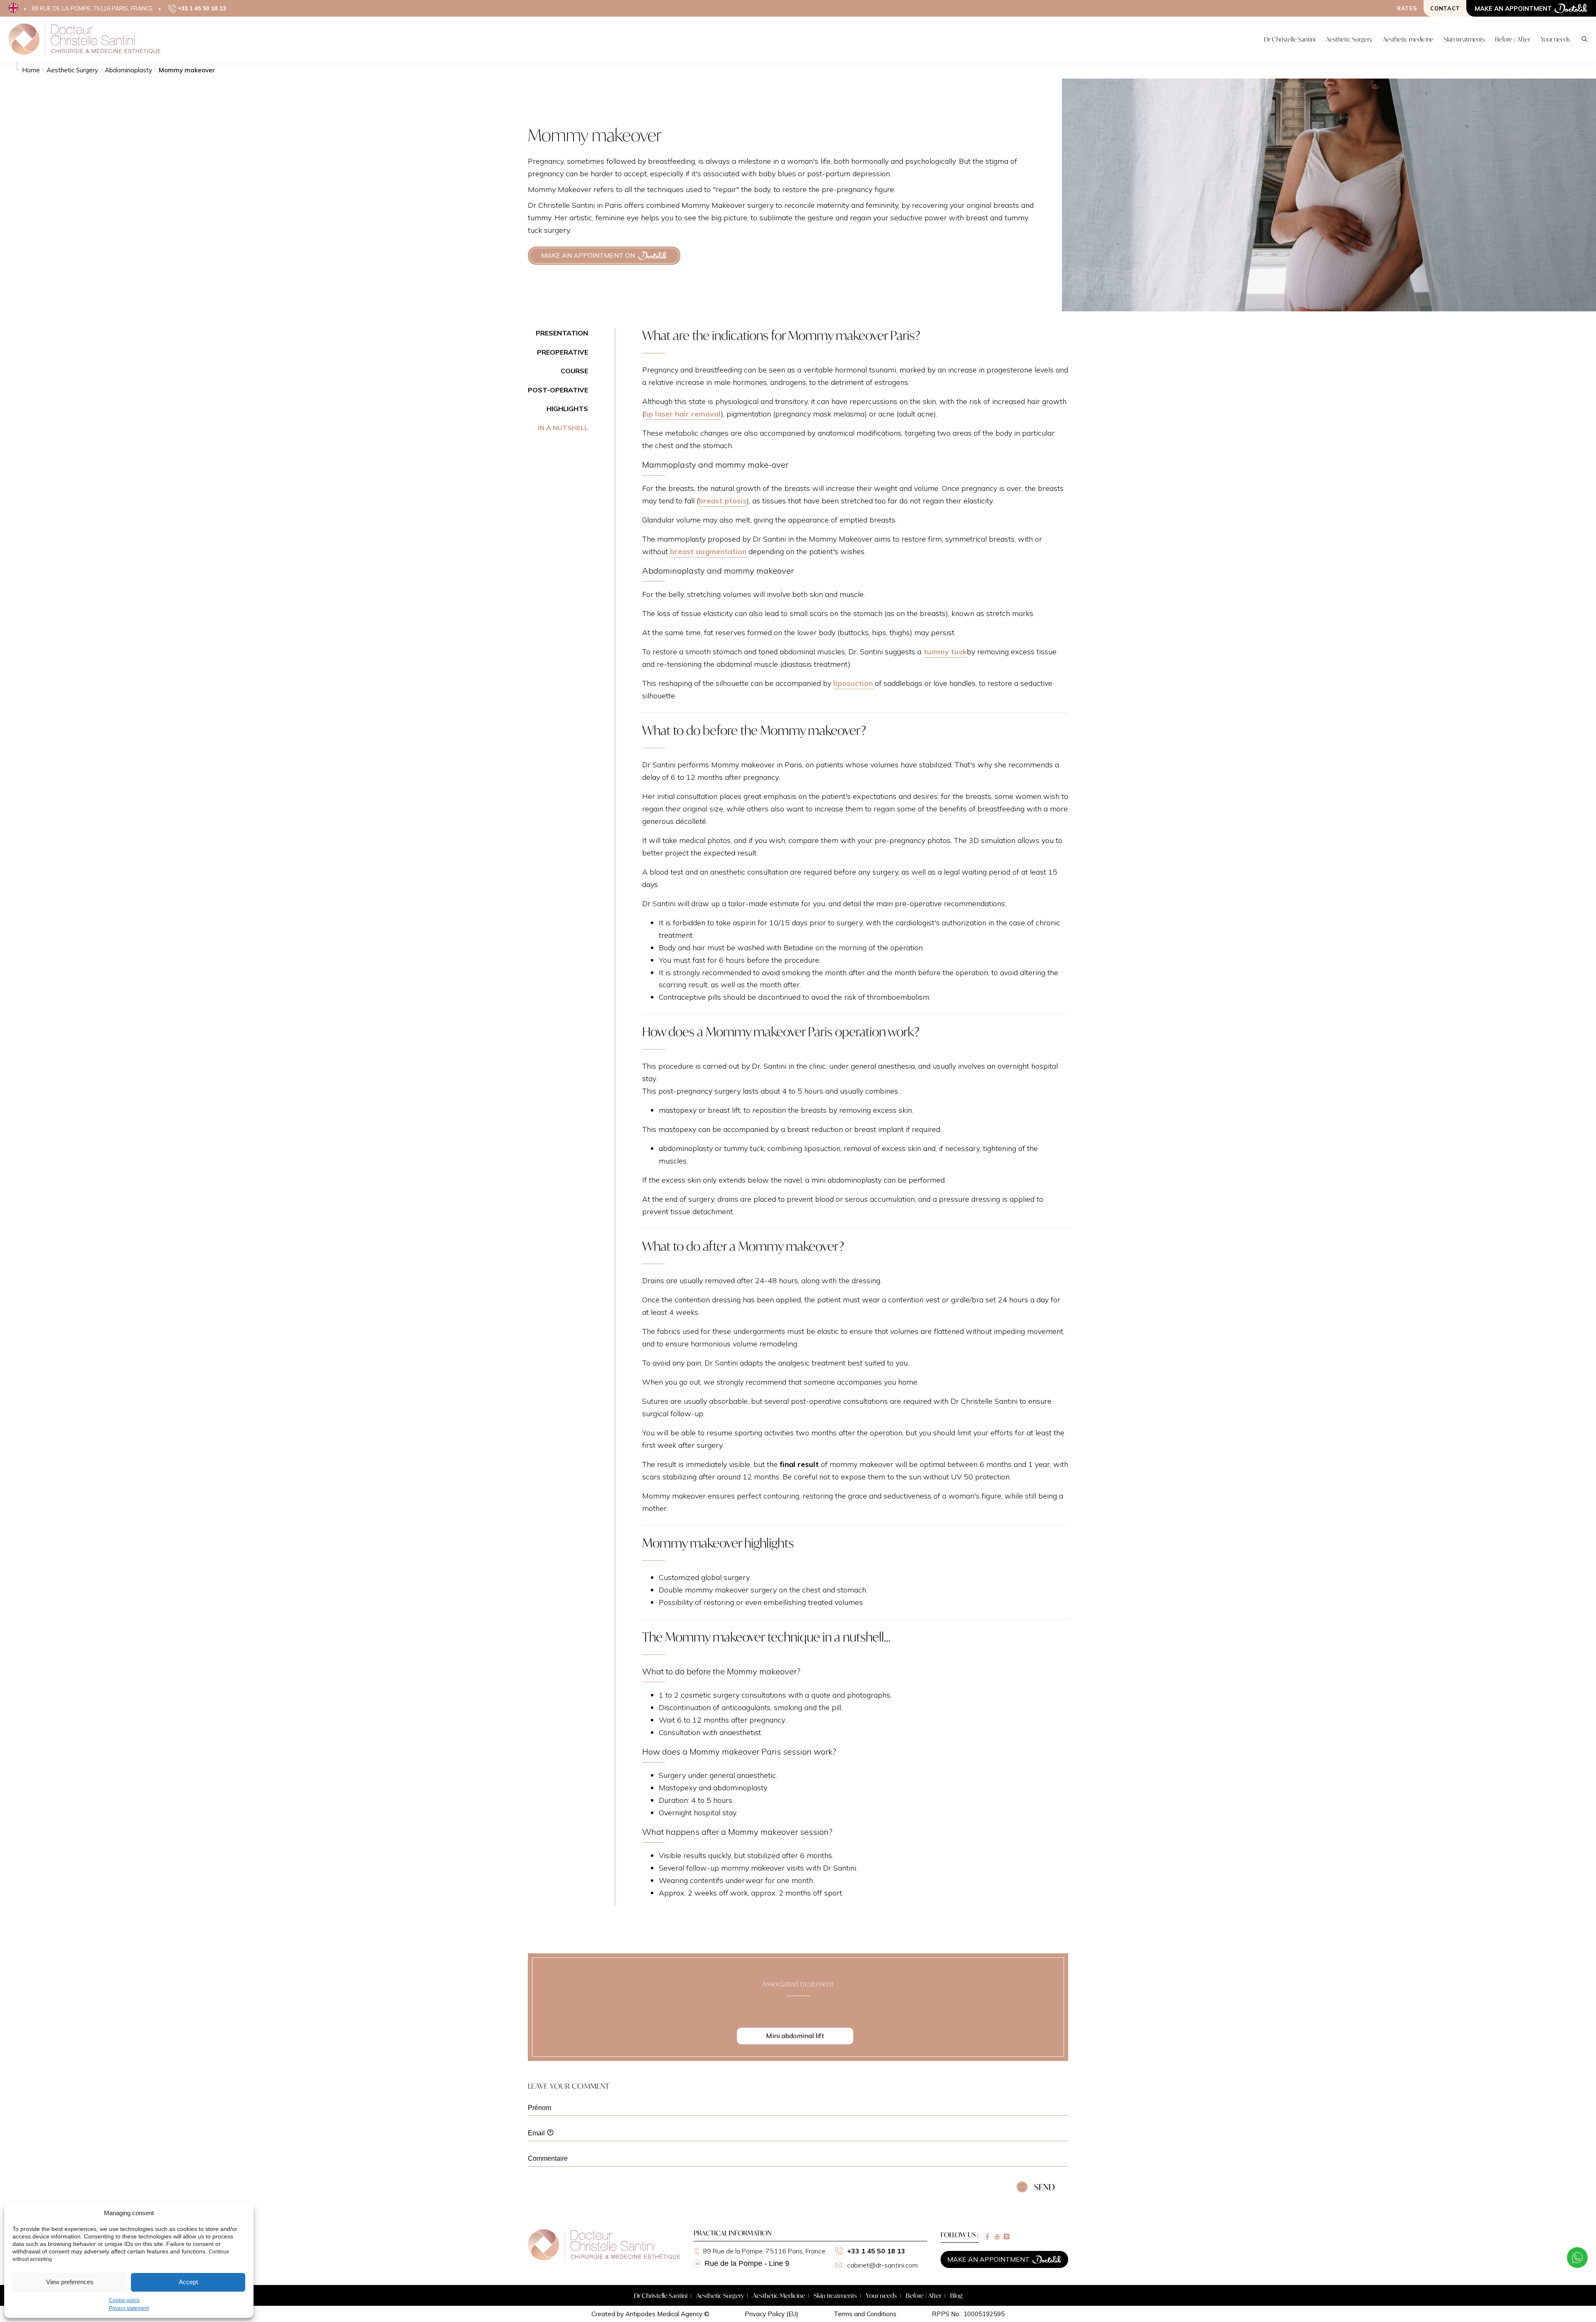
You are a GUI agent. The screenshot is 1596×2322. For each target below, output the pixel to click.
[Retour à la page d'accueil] (604, 2258)
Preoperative (563, 352)
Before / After (924, 2295)
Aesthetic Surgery (720, 2295)
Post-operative (558, 390)
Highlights (567, 409)
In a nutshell (563, 428)
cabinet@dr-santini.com (882, 2265)
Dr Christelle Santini (661, 2295)
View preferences (70, 2282)
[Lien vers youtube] (997, 2237)
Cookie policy (124, 2300)
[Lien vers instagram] (1007, 2237)
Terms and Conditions (865, 2314)
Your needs (881, 2295)
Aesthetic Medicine (779, 2295)
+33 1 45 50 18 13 (876, 2251)
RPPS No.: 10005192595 (968, 2314)
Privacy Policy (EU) (772, 2314)
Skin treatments (835, 2295)
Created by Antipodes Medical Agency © (650, 2314)
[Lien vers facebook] (987, 2237)
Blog (956, 2295)
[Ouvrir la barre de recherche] (1585, 39)
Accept (188, 2282)
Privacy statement (129, 2308)
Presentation (562, 333)
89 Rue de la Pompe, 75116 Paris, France (764, 2251)
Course (574, 371)
